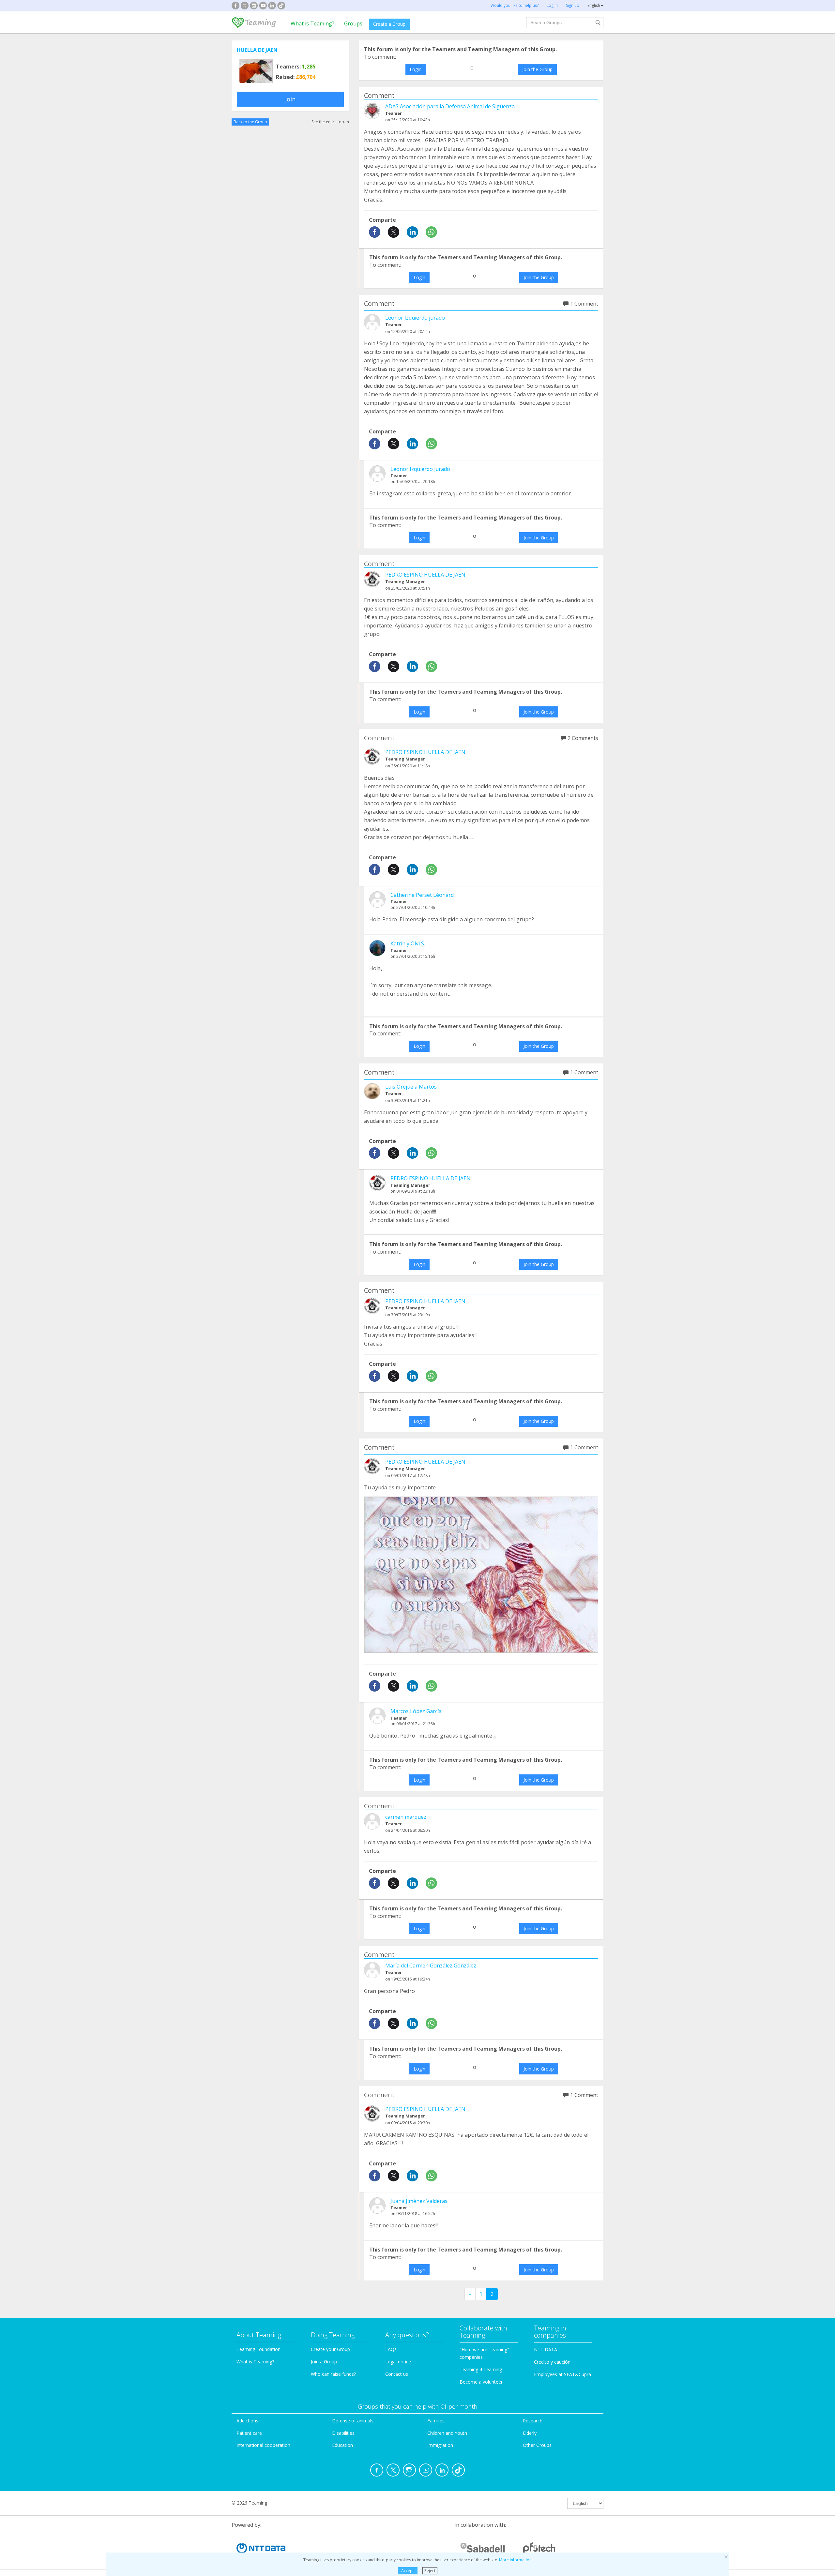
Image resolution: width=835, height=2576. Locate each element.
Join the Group (537, 69)
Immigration (440, 2445)
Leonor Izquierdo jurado (415, 318)
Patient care (249, 2433)
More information (515, 2560)
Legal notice (398, 2362)
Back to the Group (250, 122)
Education (342, 2445)
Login (416, 69)
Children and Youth (447, 2433)
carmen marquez (406, 1817)
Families (436, 2421)
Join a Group (324, 2362)
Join (290, 99)
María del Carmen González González (431, 1966)
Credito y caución (552, 2362)
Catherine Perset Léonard (422, 895)
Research (533, 2421)
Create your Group (330, 2349)
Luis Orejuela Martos (411, 1087)
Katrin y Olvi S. (408, 943)
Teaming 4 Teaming (481, 2369)
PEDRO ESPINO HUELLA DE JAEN (425, 575)
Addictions (247, 2421)
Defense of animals (353, 2421)
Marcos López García (416, 1711)
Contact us (397, 2374)
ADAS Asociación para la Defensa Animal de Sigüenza (450, 106)
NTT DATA (546, 2350)
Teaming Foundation (258, 2349)
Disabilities (343, 2433)
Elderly (530, 2433)
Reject (430, 2571)
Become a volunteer (481, 2382)
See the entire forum (330, 122)
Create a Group (389, 24)
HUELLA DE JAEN (257, 50)
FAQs (391, 2349)
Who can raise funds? (333, 2374)
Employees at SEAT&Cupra (562, 2374)
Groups (353, 23)
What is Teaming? (312, 23)
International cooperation (263, 2445)
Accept (408, 2571)
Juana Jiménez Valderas (419, 2201)
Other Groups (537, 2445)
